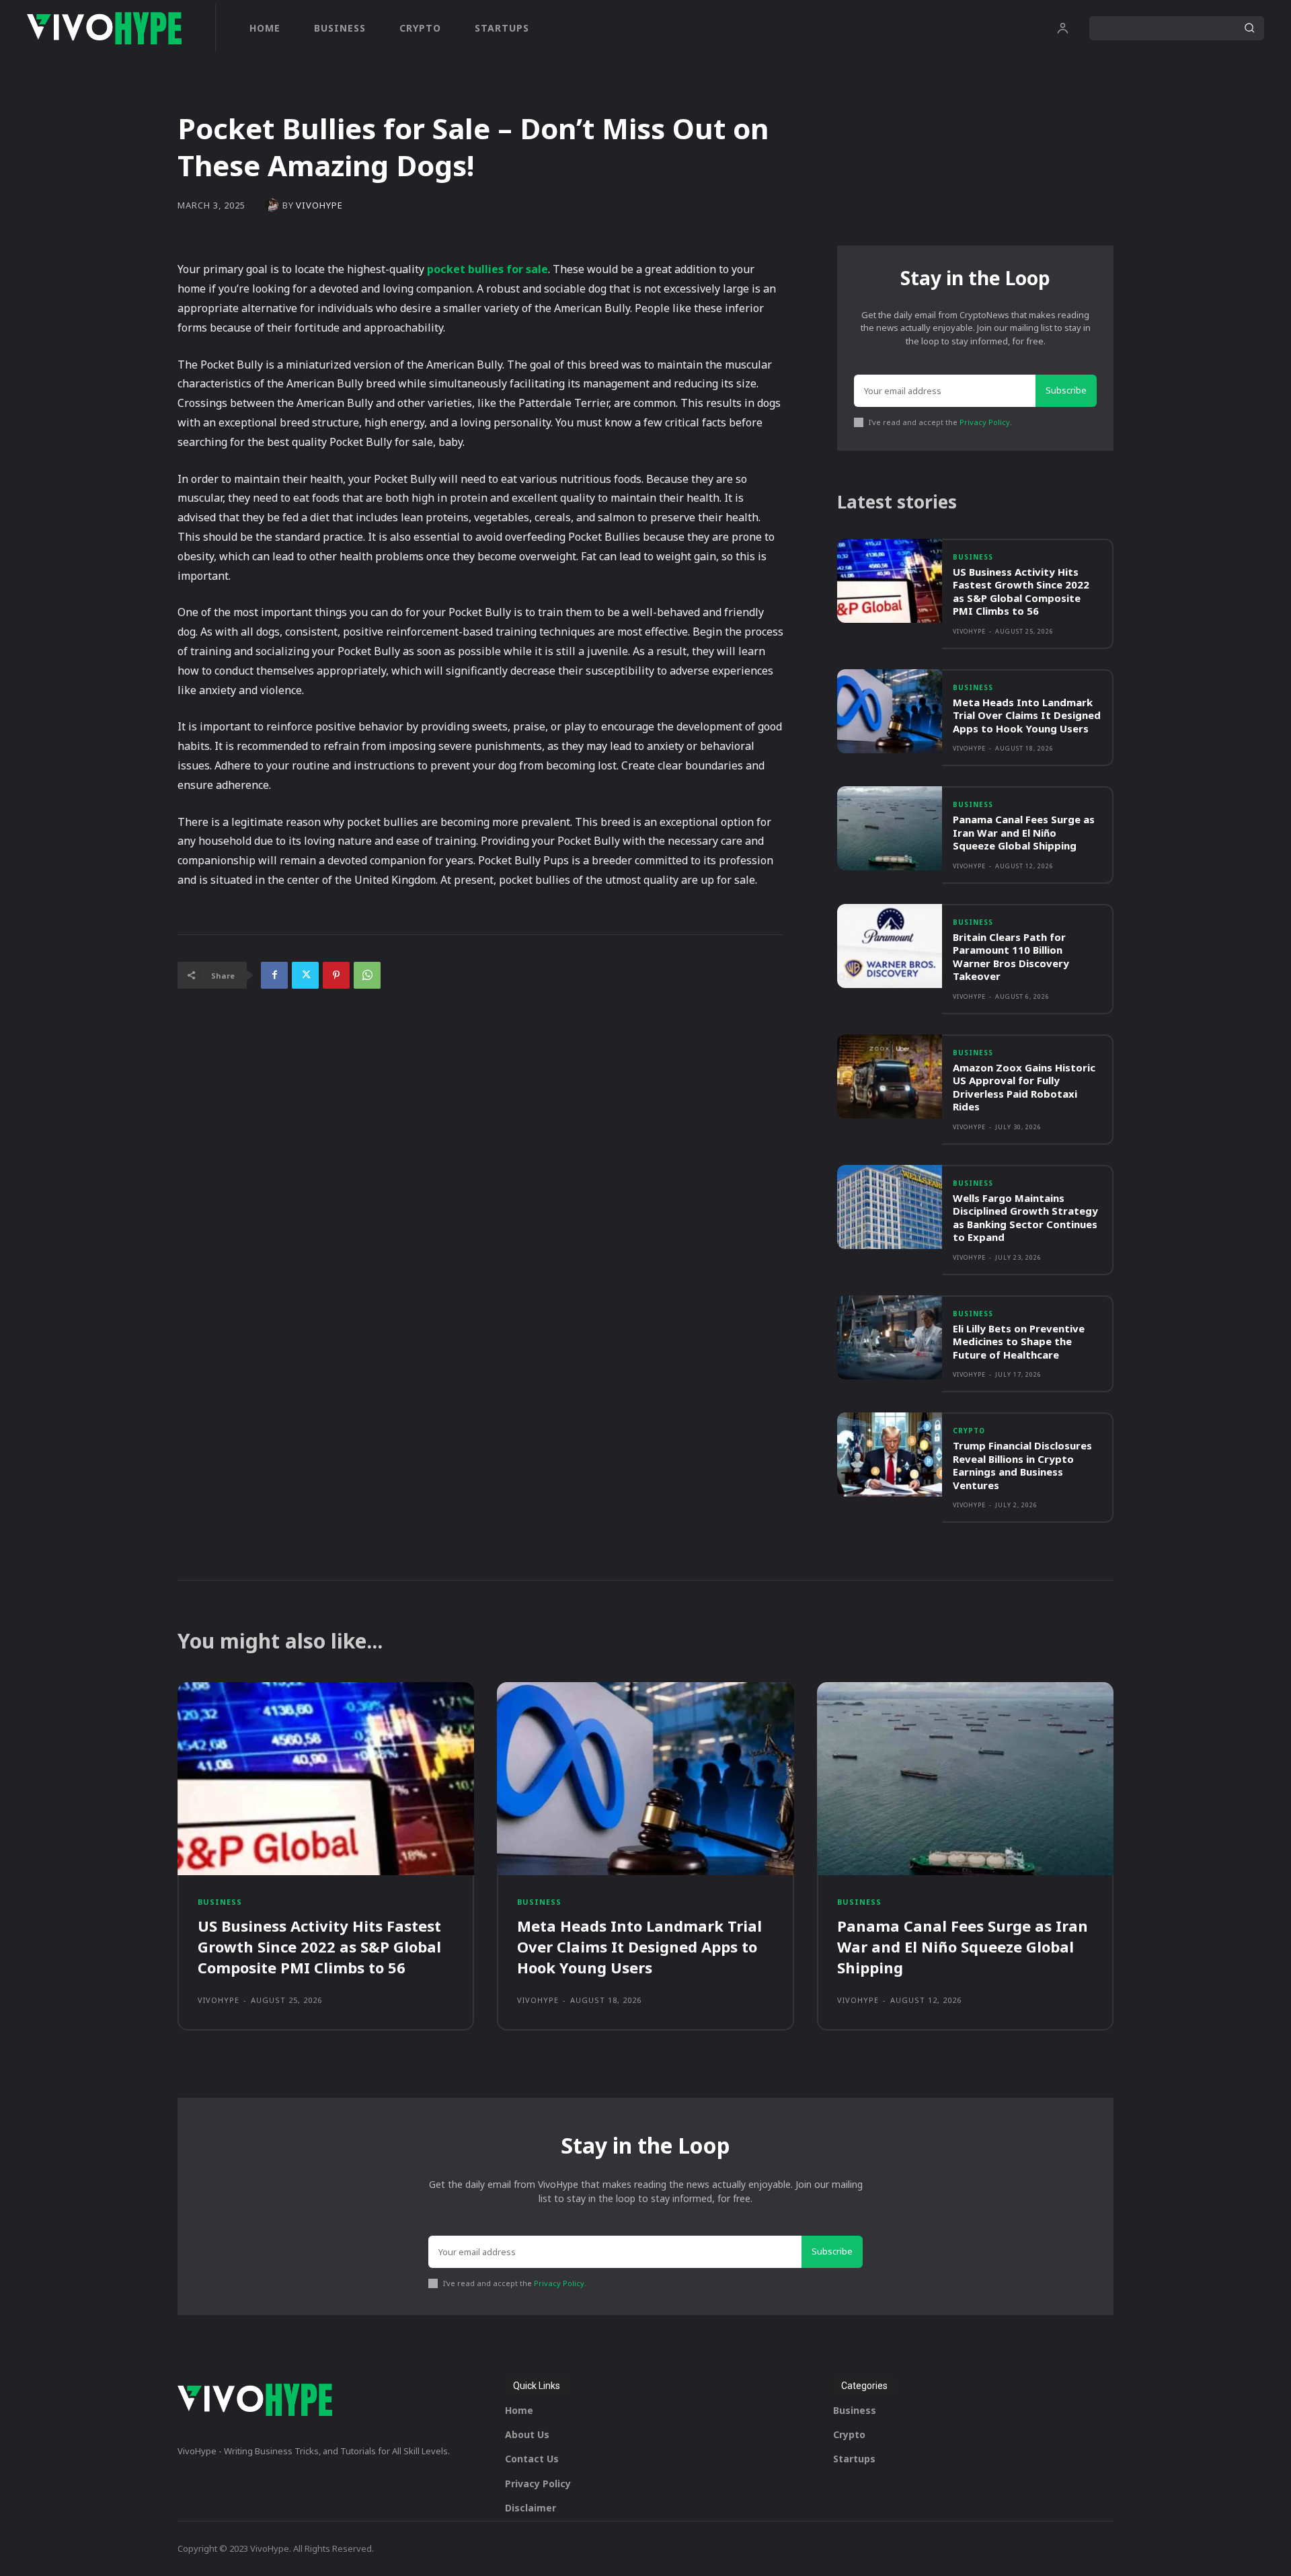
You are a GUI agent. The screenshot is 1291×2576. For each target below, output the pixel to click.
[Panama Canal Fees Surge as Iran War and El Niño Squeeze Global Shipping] (890, 828)
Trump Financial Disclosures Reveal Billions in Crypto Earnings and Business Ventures (1022, 1465)
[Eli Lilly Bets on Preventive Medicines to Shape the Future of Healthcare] (890, 1337)
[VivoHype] (274, 205)
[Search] (1249, 28)
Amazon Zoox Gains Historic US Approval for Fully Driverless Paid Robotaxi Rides (1024, 1087)
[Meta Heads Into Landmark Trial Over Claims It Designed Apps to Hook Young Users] (890, 711)
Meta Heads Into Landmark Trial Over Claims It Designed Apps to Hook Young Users (1027, 715)
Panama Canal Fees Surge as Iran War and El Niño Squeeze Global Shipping (1024, 832)
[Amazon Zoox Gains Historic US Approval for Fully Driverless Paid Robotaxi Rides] (890, 1076)
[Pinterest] (336, 975)
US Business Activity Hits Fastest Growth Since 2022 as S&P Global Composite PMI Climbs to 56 (1021, 592)
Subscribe (1066, 390)
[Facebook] (274, 975)
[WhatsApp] (367, 975)
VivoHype (319, 205)
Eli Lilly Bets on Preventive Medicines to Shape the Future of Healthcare (1019, 1341)
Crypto (969, 1431)
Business (973, 557)
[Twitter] (305, 975)
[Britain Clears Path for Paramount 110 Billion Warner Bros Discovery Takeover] (890, 946)
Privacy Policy (985, 422)
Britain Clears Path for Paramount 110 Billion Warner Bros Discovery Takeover (1011, 957)
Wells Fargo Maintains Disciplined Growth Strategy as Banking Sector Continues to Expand (1025, 1218)
